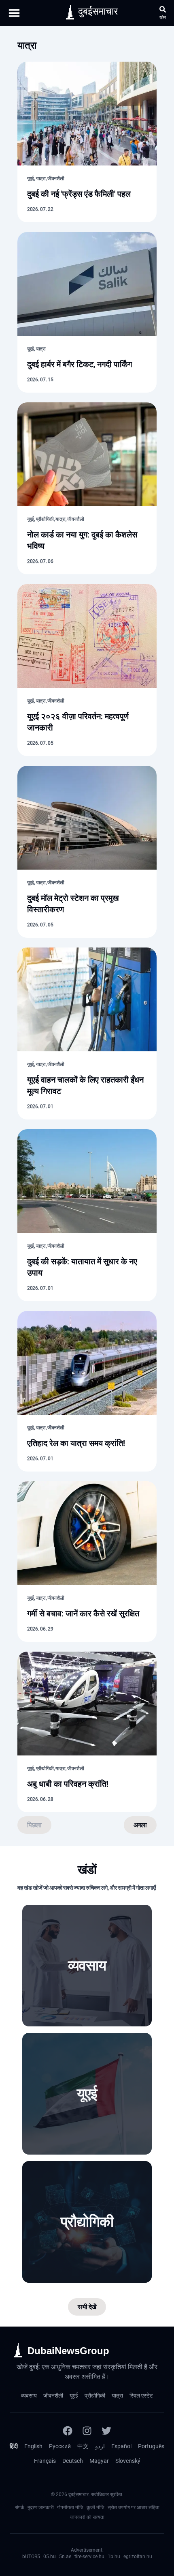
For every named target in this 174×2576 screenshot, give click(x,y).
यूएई (74, 2396)
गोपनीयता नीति (70, 2507)
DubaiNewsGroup (68, 2351)
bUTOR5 (31, 2557)
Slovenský (128, 2461)
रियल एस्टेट (141, 2396)
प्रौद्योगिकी (95, 2396)
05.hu (50, 2557)
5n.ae (65, 2557)
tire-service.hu (89, 2557)
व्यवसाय (29, 2396)
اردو (100, 2446)
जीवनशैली (53, 2396)
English (33, 2446)
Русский (60, 2446)
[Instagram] (87, 2431)
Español (121, 2446)
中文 (83, 2446)
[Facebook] (68, 2431)
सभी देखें (87, 2307)
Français (45, 2461)
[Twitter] (106, 2431)
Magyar (99, 2461)
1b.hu (114, 2557)
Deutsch (73, 2461)
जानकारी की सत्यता (87, 2517)
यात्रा (117, 2396)
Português (151, 2446)
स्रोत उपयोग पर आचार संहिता (134, 2507)
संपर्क (20, 2507)
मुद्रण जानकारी (41, 2507)
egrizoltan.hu (138, 2557)
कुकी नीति (95, 2507)
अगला (140, 1825)
